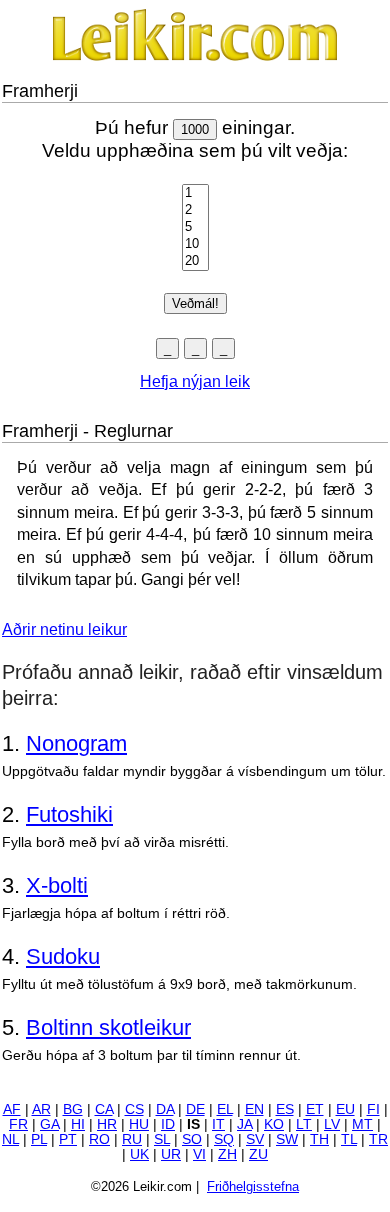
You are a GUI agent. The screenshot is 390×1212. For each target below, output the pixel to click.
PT (68, 1139)
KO (274, 1124)
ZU (258, 1154)
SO (192, 1139)
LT (304, 1124)
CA (104, 1109)
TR (378, 1139)
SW (287, 1139)
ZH (227, 1154)
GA (49, 1124)
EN (254, 1109)
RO (99, 1139)
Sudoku (63, 956)
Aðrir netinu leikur (64, 629)
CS (134, 1109)
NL (10, 1139)
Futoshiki (69, 814)
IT (218, 1124)
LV (332, 1124)
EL (225, 1109)
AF (12, 1109)
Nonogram (76, 743)
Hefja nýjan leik (195, 381)
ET (315, 1109)
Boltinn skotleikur (108, 1027)
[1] (195, 193)
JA (244, 1124)
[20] (195, 261)
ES (285, 1109)
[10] (195, 244)
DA (165, 1109)
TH (319, 1139)
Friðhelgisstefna (253, 1186)
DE (195, 1109)
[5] (195, 227)
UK (139, 1154)
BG (73, 1109)
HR (107, 1124)
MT (362, 1124)
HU (139, 1124)
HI (78, 1124)
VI (199, 1154)
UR (171, 1154)
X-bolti (57, 885)
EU (345, 1109)
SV (255, 1139)
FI (373, 1109)
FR (18, 1124)
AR (41, 1109)
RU (132, 1139)
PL (39, 1139)
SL (162, 1139)
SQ (224, 1139)
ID (168, 1124)
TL (349, 1139)
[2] (195, 210)
